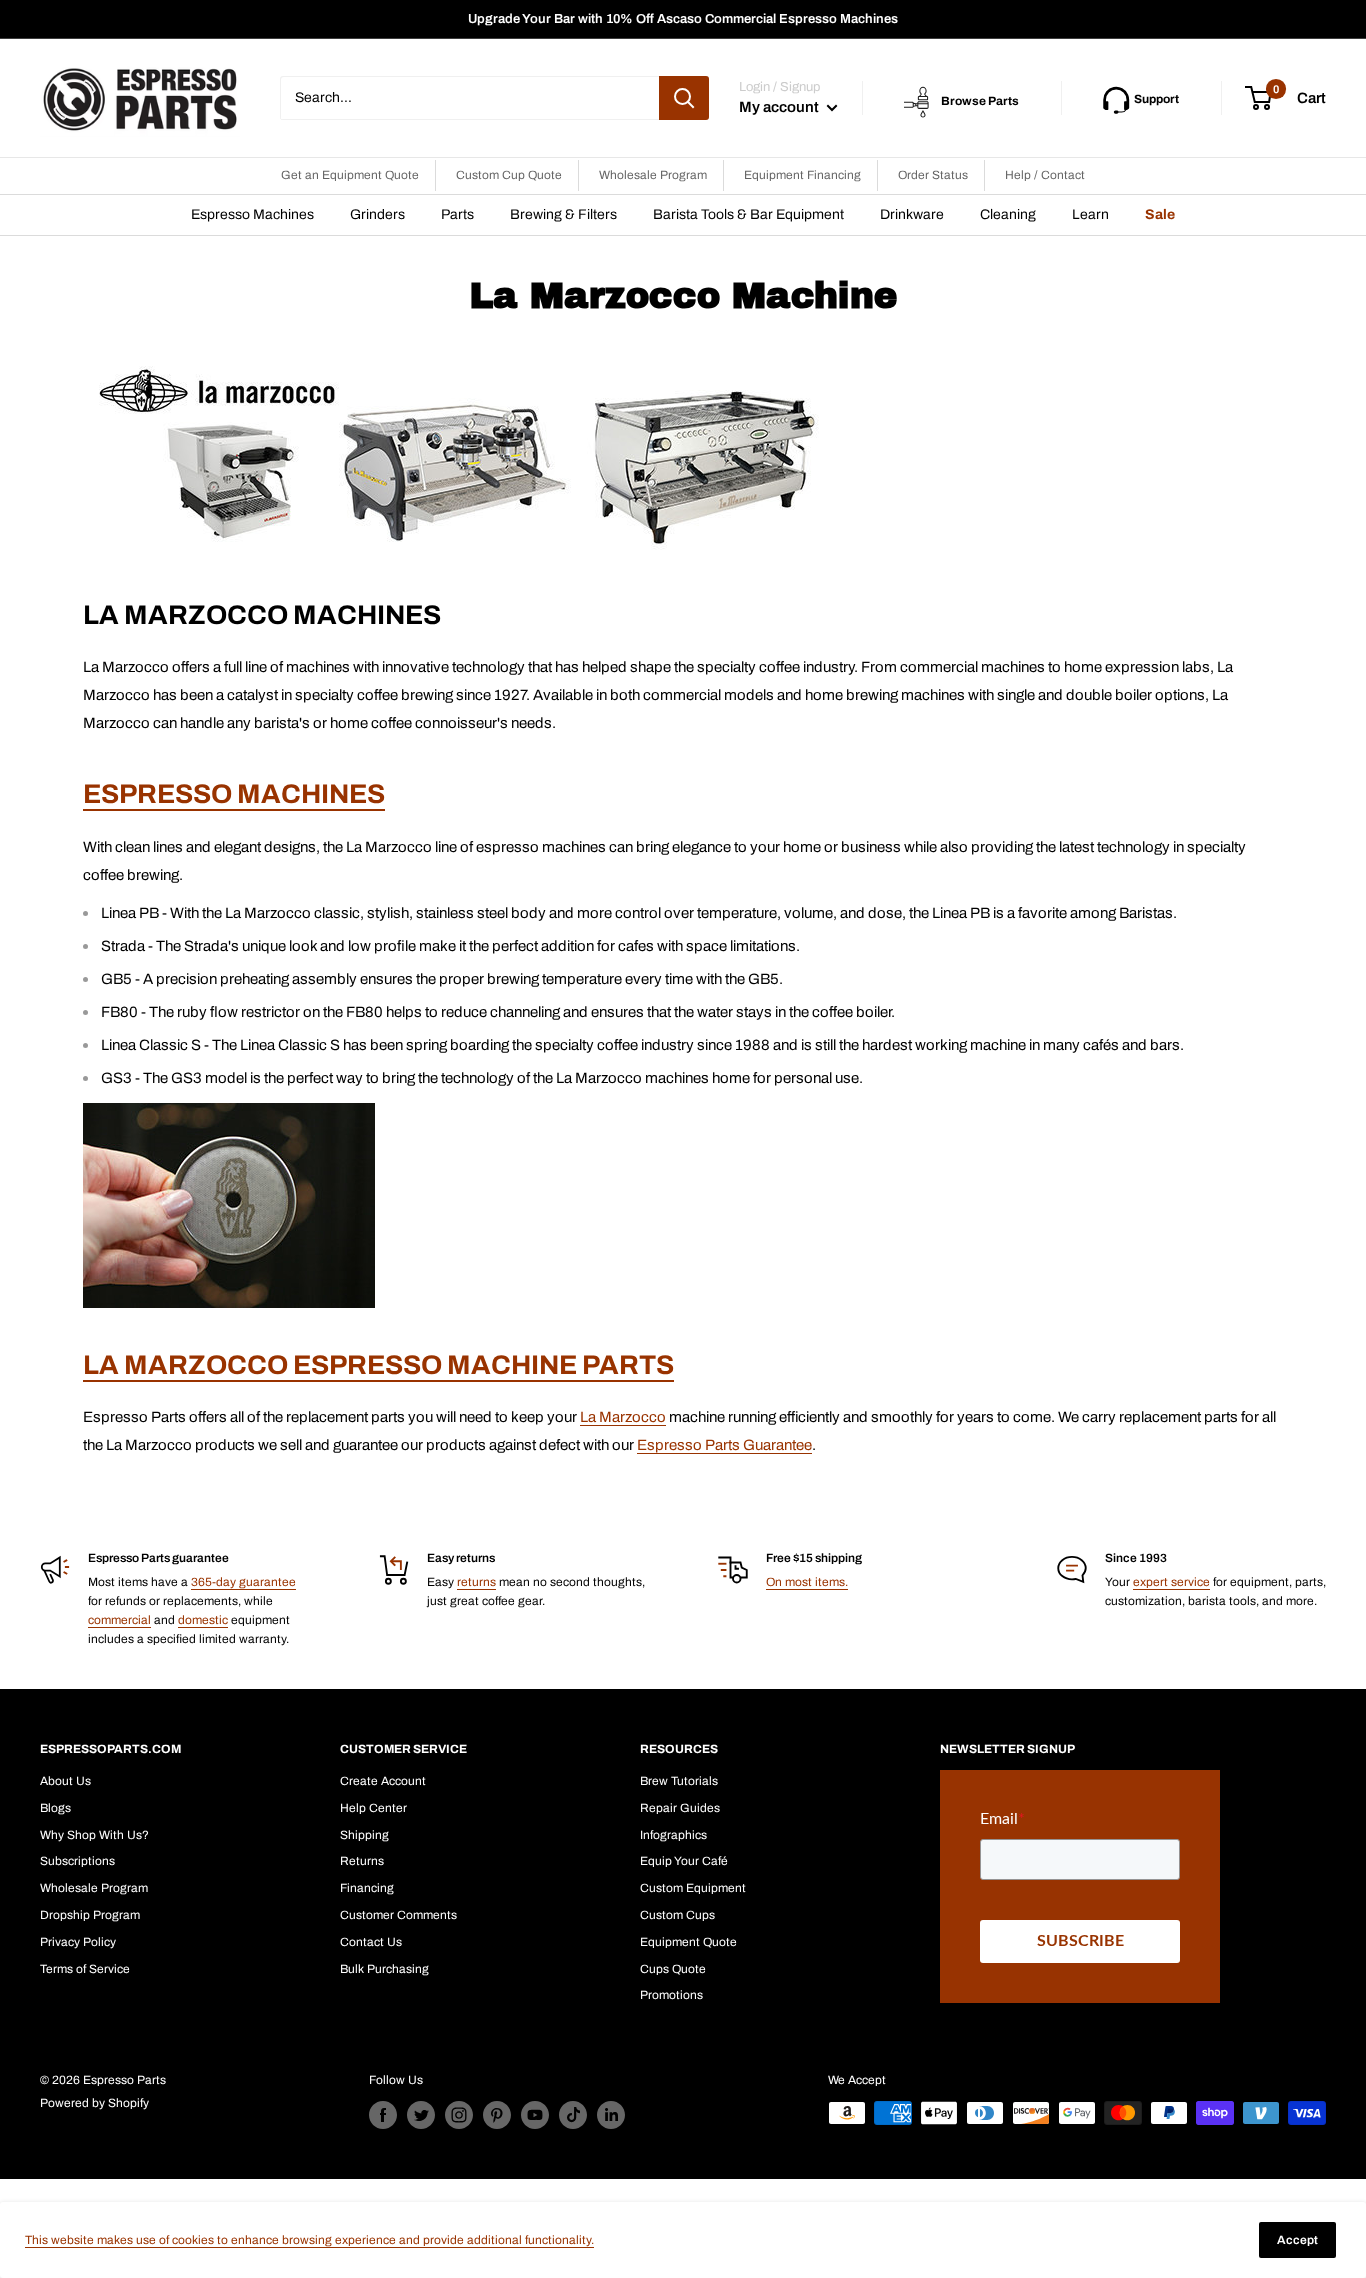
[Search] (684, 98)
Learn (1090, 214)
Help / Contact (1045, 175)
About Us (65, 1781)
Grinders (377, 214)
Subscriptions (77, 1861)
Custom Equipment (693, 1888)
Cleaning (1008, 214)
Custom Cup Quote (509, 175)
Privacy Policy (78, 1942)
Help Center (373, 1808)
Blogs (55, 1808)
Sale (1160, 214)
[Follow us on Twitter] (421, 2115)
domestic (203, 1620)
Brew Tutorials (679, 1781)
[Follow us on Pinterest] (497, 2115)
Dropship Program (90, 1915)
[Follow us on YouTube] (535, 2115)
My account (780, 107)
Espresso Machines (252, 214)
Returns (362, 1861)
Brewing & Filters (563, 214)
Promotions (671, 1995)
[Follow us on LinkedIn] (611, 2115)
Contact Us (371, 1942)
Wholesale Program (653, 175)
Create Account (383, 1781)
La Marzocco (623, 1417)
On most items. (807, 1582)
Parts (457, 214)
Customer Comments (398, 1915)
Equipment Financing (802, 175)
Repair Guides (680, 1808)
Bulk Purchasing (384, 1969)
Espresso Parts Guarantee (724, 1445)
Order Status (933, 175)
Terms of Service (85, 1969)
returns (476, 1582)
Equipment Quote (688, 1942)
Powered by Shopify (94, 2103)
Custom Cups (677, 1915)
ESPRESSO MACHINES (234, 794)
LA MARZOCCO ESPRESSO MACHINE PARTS (378, 1365)
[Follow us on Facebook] (383, 2115)
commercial (119, 1620)
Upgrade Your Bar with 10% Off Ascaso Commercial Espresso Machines (683, 19)
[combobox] (469, 98)
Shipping (364, 1835)
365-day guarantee (243, 1582)
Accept (1297, 2240)
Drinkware (912, 214)
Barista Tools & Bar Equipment (748, 214)
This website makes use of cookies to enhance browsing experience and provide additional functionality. (309, 2240)
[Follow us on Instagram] (459, 2115)
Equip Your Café (684, 1861)
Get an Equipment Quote (350, 175)
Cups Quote (673, 1969)
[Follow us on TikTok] (573, 2115)
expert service (1171, 1582)
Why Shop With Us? (94, 1835)
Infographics (673, 1835)
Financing (367, 1888)
